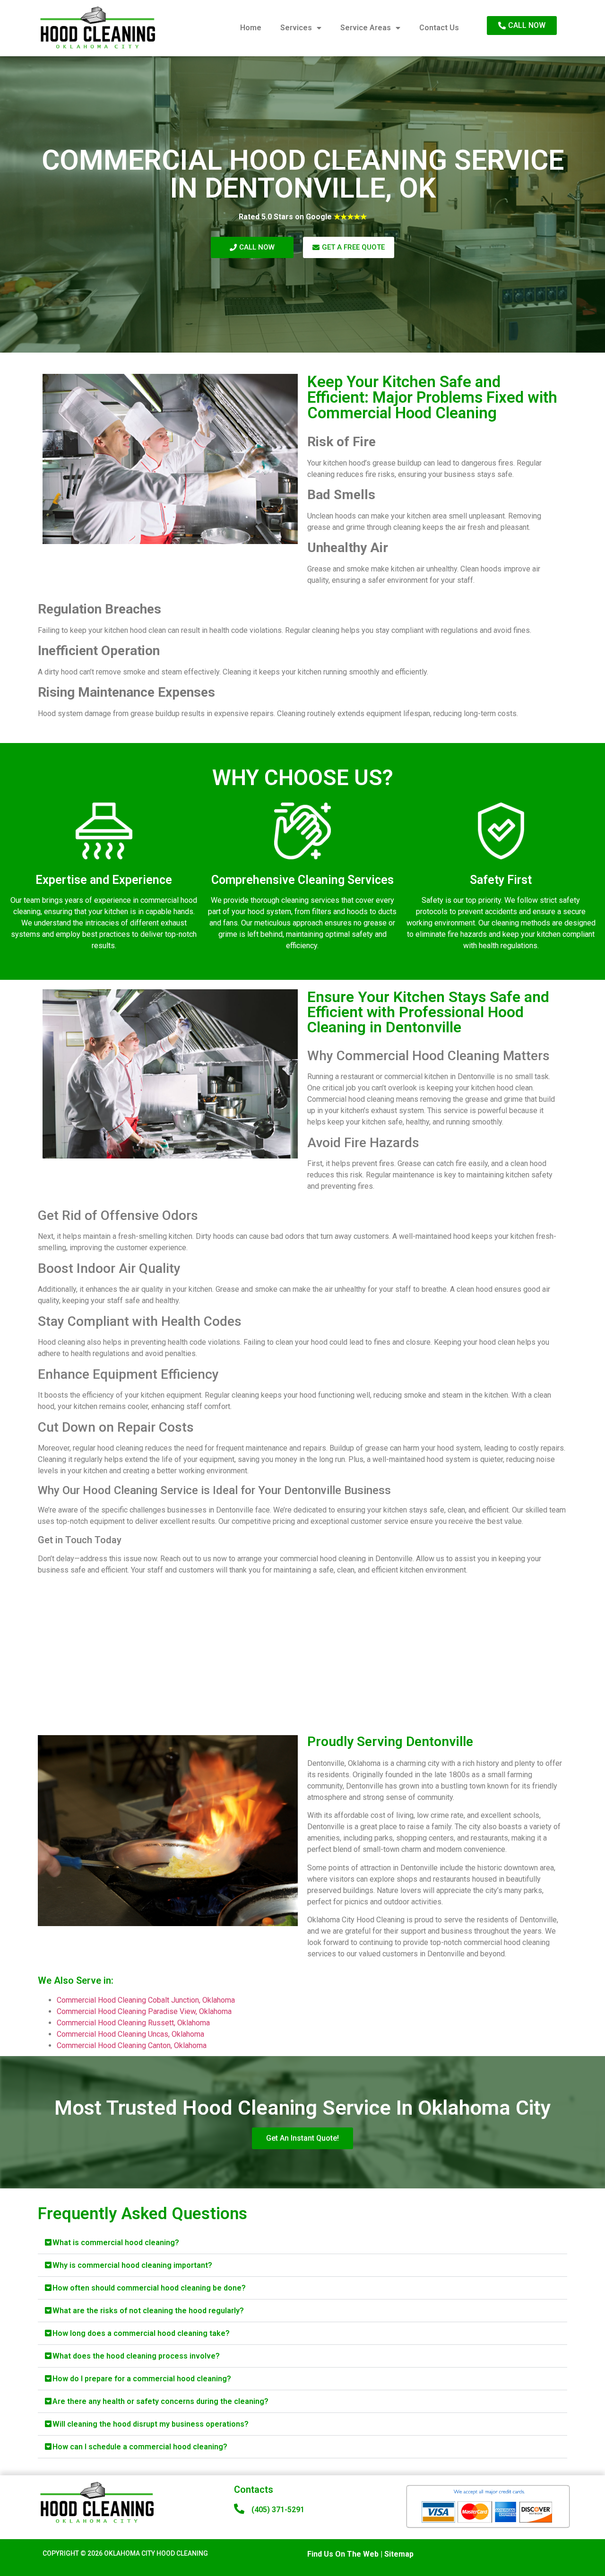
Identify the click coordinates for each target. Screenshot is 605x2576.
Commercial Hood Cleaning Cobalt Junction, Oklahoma (146, 2000)
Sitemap (399, 2554)
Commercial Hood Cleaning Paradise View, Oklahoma (144, 2011)
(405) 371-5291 (278, 2510)
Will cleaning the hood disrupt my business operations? (151, 2424)
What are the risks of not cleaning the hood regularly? (148, 2311)
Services (296, 28)
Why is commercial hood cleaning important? (132, 2265)
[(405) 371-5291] (239, 2509)
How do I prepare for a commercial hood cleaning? (142, 2379)
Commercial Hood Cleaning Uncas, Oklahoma (130, 2034)
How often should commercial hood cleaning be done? (149, 2288)
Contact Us (439, 28)
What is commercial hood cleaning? (116, 2243)
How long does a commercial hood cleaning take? (141, 2333)
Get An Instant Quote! (302, 2138)
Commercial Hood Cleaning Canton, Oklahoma (132, 2045)
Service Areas (366, 28)
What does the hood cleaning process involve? (136, 2356)
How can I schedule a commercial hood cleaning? (140, 2447)
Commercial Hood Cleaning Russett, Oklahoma (133, 2023)
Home (251, 28)
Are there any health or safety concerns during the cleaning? (160, 2401)
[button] (302, 2243)
